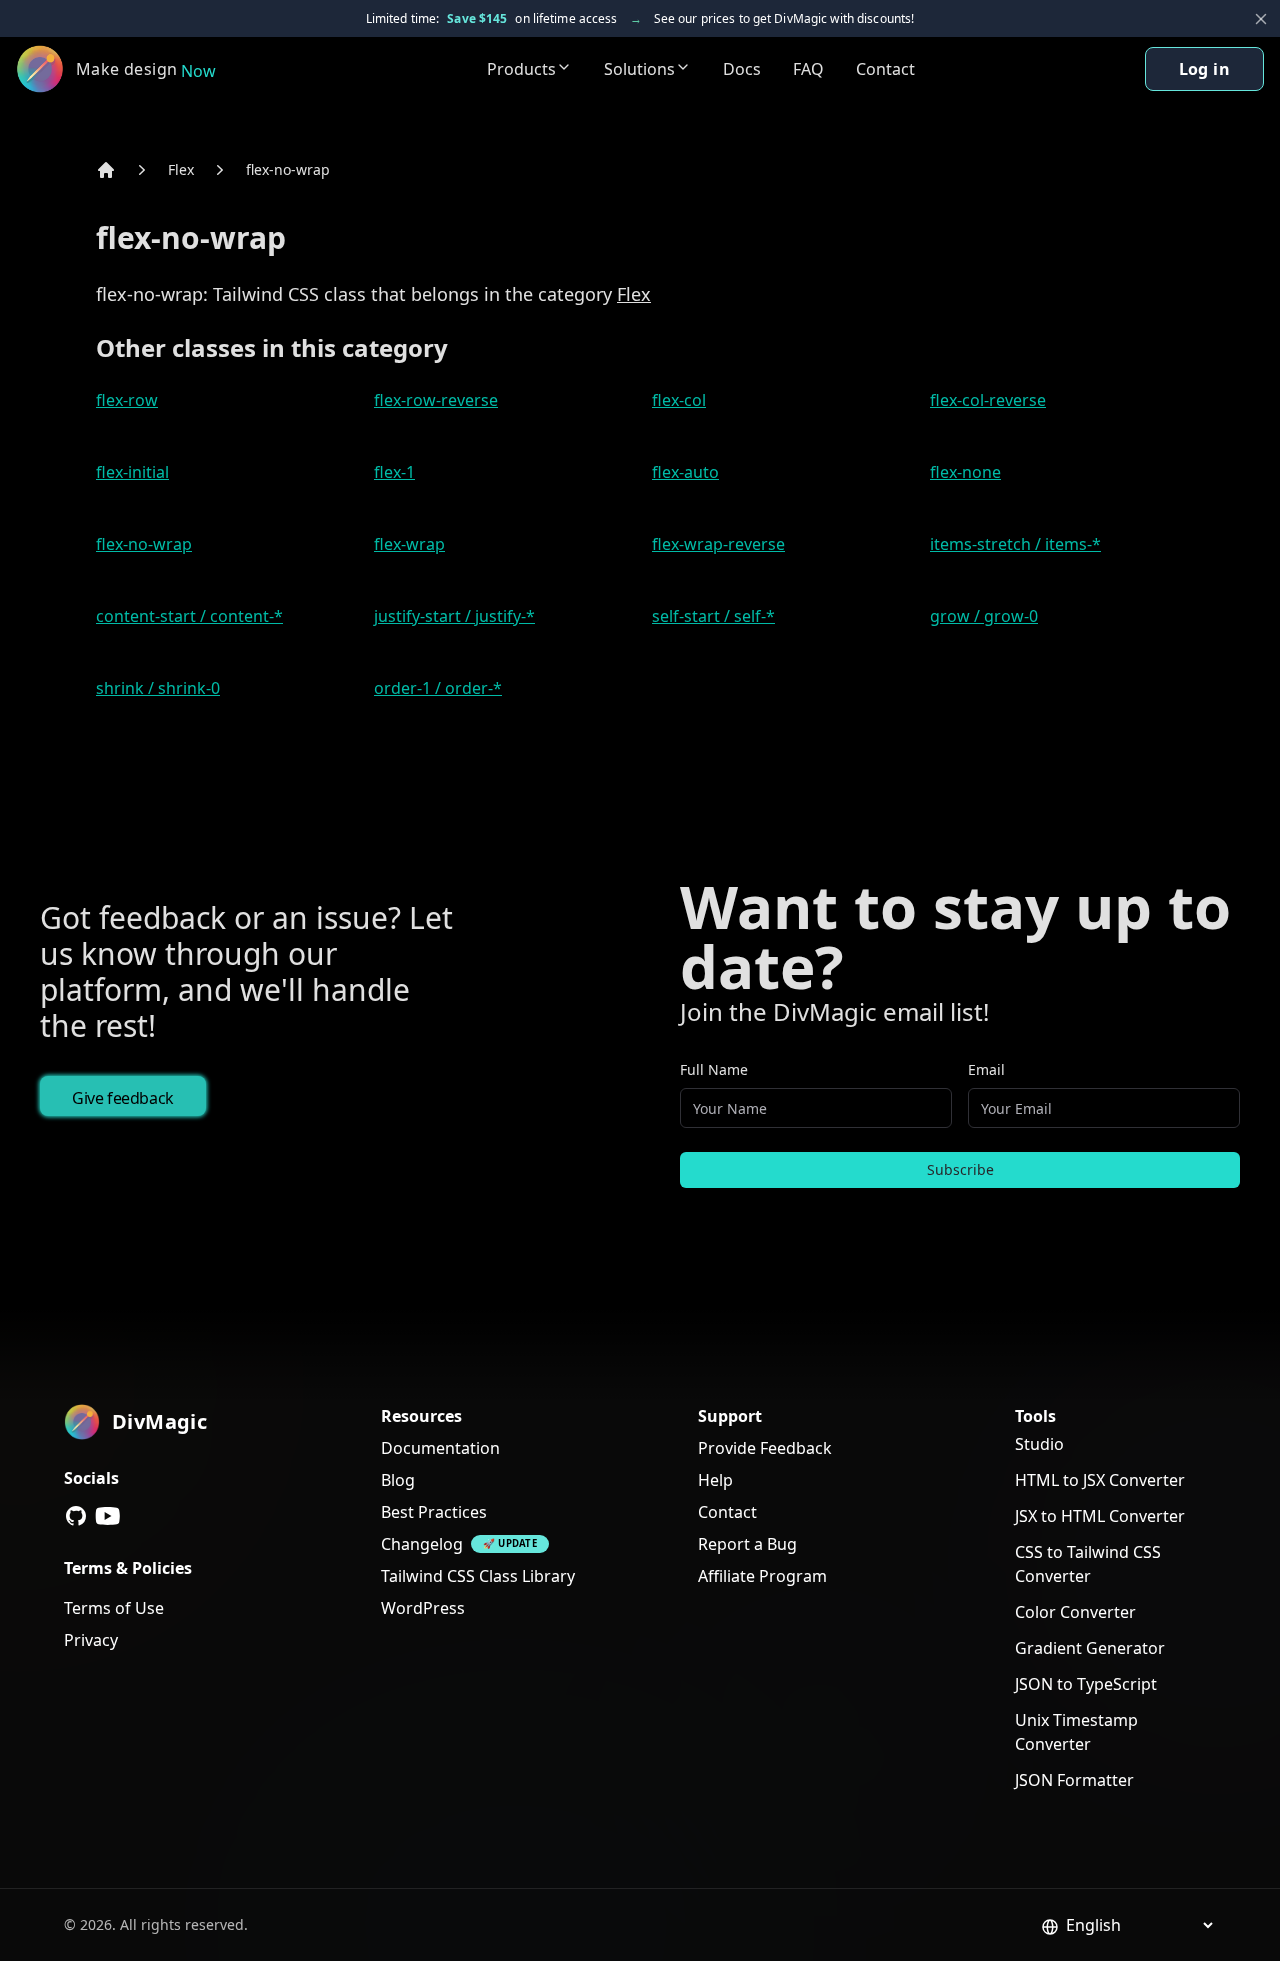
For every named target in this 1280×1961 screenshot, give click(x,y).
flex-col (679, 400)
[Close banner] (1261, 19)
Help (715, 1480)
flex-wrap (409, 544)
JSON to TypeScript (1086, 1684)
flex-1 (394, 472)
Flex (181, 169)
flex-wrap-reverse (718, 544)
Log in (1204, 69)
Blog (398, 1480)
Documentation (440, 1448)
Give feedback (123, 1098)
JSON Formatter (1074, 1780)
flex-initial (132, 472)
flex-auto (685, 472)
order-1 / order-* (438, 688)
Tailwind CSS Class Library (478, 1576)
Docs (742, 69)
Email (986, 1069)
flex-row (127, 400)
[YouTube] (108, 1516)
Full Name (714, 1069)
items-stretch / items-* (1015, 544)
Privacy (91, 1640)
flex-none (965, 472)
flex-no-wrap (288, 169)
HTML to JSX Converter (1100, 1480)
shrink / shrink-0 (158, 688)
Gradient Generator (1090, 1648)
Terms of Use (114, 1608)
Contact (885, 69)
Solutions (639, 69)
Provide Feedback (765, 1448)
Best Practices (434, 1512)
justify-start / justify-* (454, 616)
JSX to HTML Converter (1100, 1516)
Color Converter (1075, 1612)
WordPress (423, 1608)
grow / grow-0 (984, 616)
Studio (1039, 1444)
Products (521, 69)
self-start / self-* (713, 616)
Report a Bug (747, 1544)
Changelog (422, 1544)
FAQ (808, 69)
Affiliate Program (762, 1576)
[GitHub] (76, 1516)
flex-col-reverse (988, 400)
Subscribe (960, 1169)
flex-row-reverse (436, 400)
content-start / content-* (189, 616)
